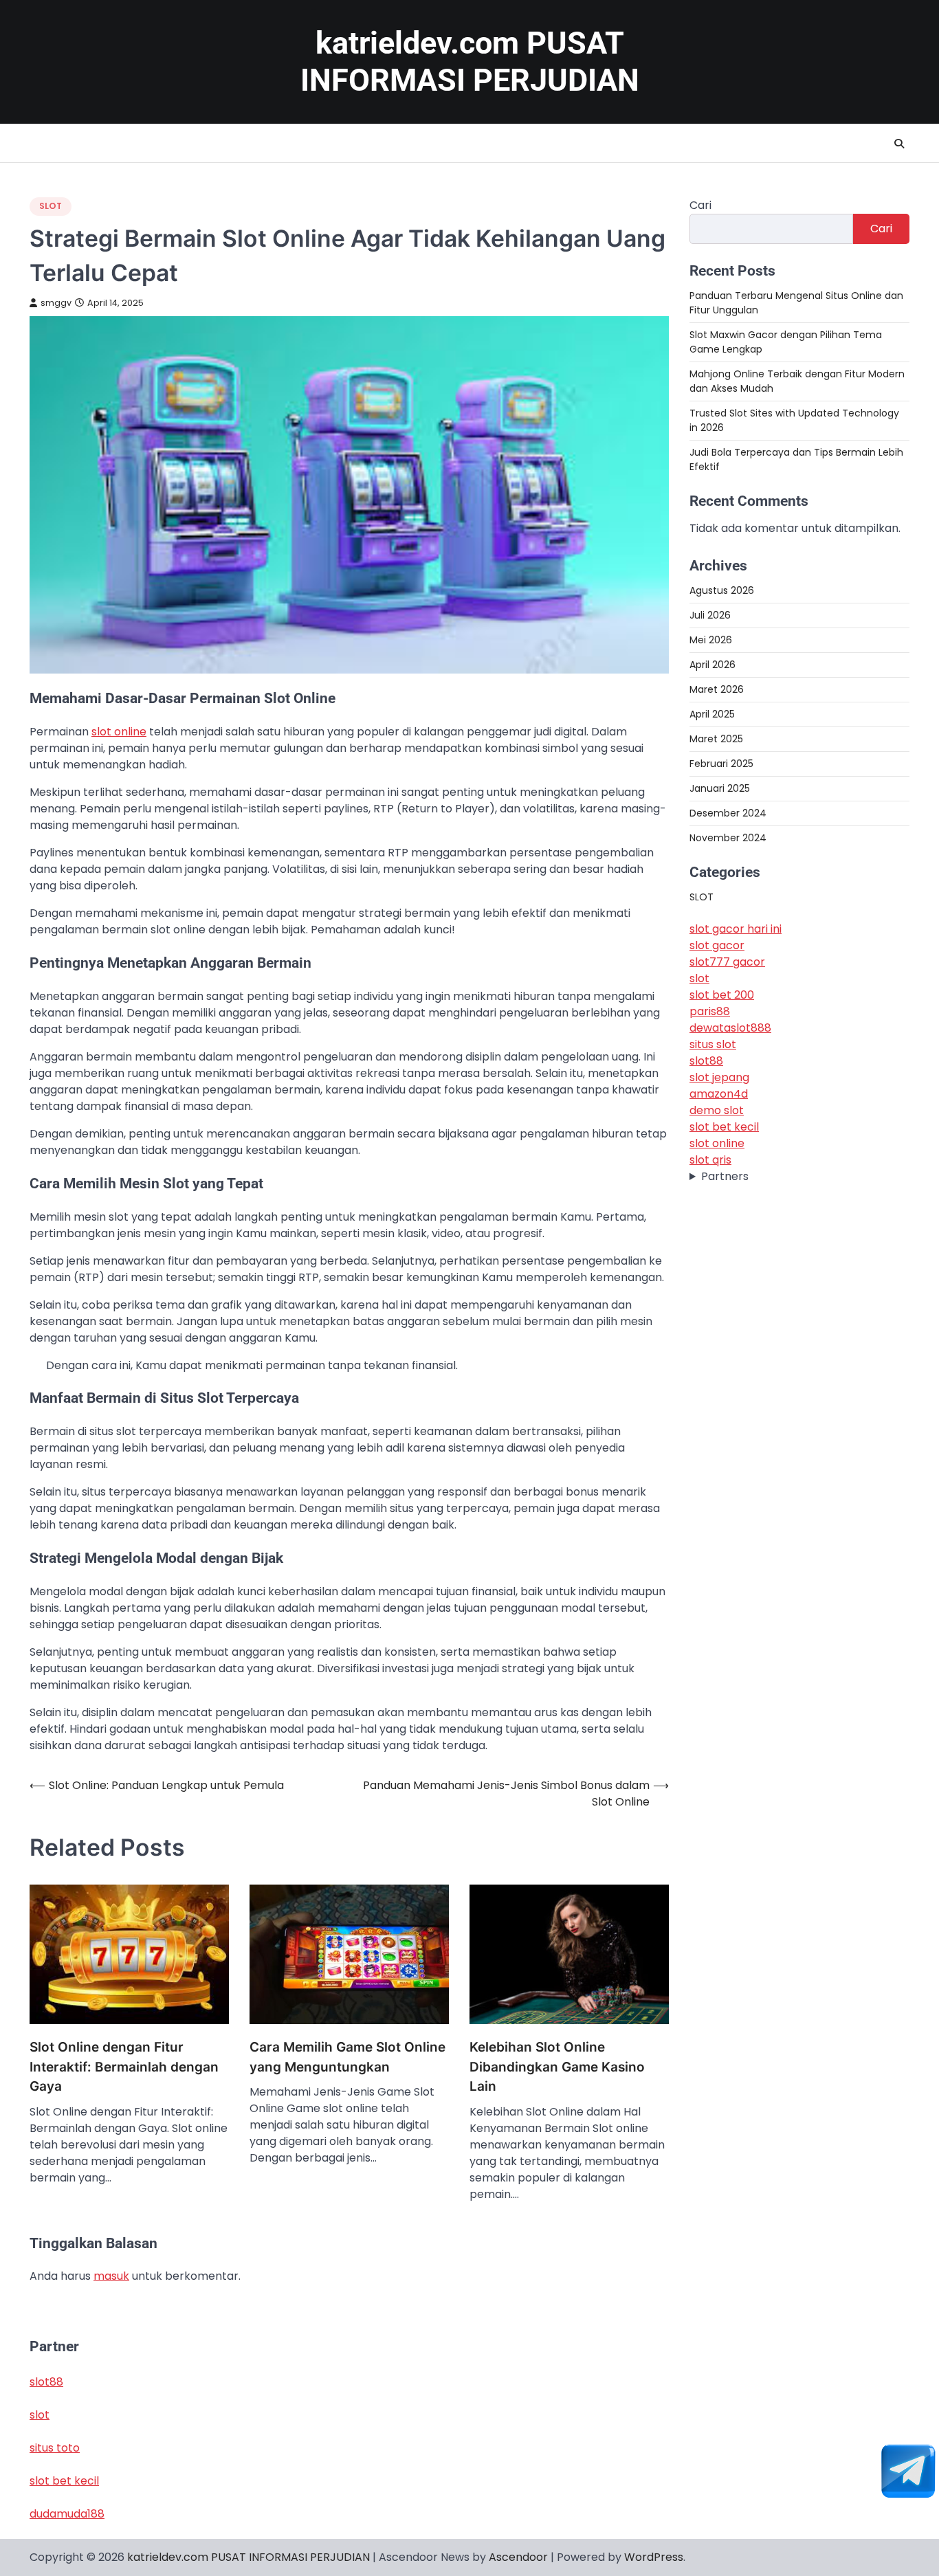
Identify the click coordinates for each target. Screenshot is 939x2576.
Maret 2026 (717, 689)
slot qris (710, 1161)
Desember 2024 (728, 813)
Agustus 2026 (722, 590)
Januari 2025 (720, 788)
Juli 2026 (710, 615)
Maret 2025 (716, 739)
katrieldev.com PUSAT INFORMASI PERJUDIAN (470, 62)
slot (699, 979)
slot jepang (719, 1078)
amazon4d (719, 1095)
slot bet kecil (724, 1128)
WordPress (654, 2557)
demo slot (717, 1111)
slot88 (706, 1062)
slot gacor (717, 946)
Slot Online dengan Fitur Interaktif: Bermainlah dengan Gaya (124, 2067)
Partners (725, 1177)
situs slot (713, 1045)
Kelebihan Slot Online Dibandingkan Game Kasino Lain (557, 2067)
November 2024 (728, 838)
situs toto (55, 2448)
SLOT (51, 206)
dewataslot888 (730, 1029)
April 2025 (712, 714)
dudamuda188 (67, 2514)
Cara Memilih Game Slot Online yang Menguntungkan (347, 2057)
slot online (119, 732)
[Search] (899, 144)
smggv (56, 303)
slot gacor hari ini (736, 930)
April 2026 (712, 665)
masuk (111, 2276)
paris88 (710, 1012)
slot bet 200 (722, 996)
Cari (700, 205)
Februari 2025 (721, 764)
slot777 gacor (727, 963)
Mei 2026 (711, 640)
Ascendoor (518, 2557)
